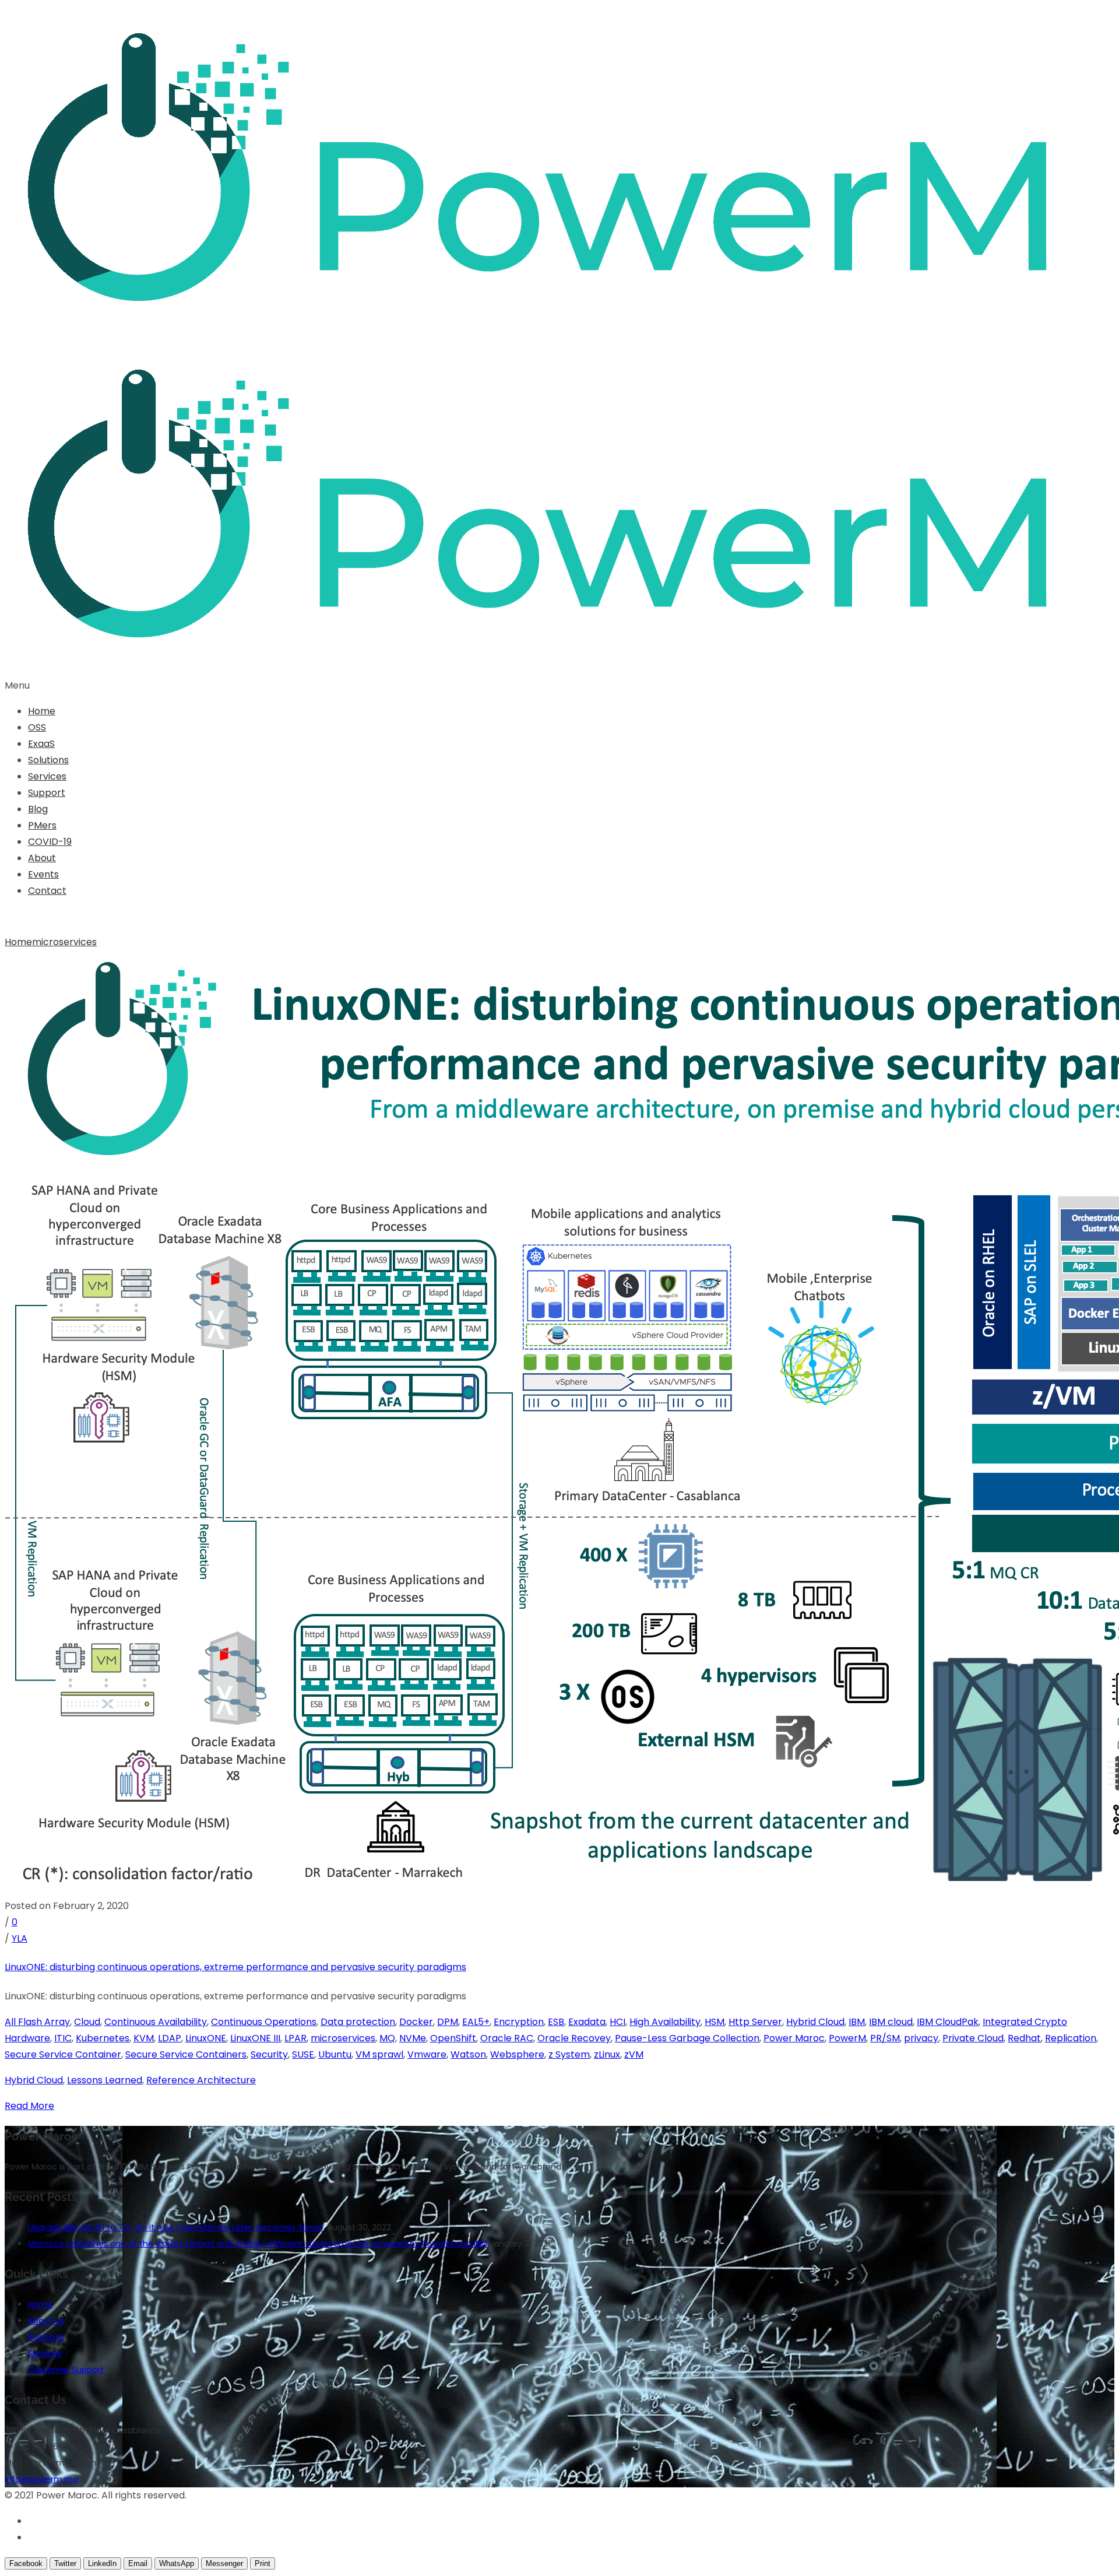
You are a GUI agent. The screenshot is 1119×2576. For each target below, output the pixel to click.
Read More (29, 2106)
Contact (47, 891)
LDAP (170, 2038)
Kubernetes (103, 2038)
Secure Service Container (63, 2054)
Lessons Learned (105, 2080)
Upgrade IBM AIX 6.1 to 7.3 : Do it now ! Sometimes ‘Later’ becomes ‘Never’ (176, 2227)
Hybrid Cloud (815, 2022)
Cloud (87, 2022)
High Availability (665, 2022)
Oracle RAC (507, 2038)
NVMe (413, 2038)
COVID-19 (50, 842)
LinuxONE (206, 2038)
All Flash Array (37, 2022)
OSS (37, 727)
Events (43, 874)
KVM (144, 2038)
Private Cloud (973, 2038)
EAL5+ (476, 2022)
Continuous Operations (264, 2022)
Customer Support (66, 2370)
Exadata (587, 2022)
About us (46, 2321)
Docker (416, 2022)
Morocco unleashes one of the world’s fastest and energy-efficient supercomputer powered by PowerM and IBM (258, 2244)
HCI (617, 2022)
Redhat (1024, 2038)
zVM (634, 2054)
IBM (857, 2022)
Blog (38, 809)
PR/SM (885, 2038)
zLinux (607, 2054)
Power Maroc (794, 2038)
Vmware (427, 2054)
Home (42, 711)
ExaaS (41, 744)
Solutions (48, 760)
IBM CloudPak (948, 2022)
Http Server (755, 2022)
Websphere (517, 2054)
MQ (387, 2038)
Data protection (358, 2022)
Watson (468, 2054)
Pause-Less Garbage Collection (687, 2038)
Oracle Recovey (574, 2038)
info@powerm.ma (41, 2479)
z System (569, 2054)
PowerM (847, 2038)
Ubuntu (335, 2054)
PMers (42, 825)
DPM (448, 2022)
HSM (715, 2022)
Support (47, 793)
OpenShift (453, 2038)
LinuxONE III (255, 2038)
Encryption (519, 2022)
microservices (64, 942)
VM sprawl (379, 2054)
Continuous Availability (156, 2022)
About (42, 858)
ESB (556, 2022)
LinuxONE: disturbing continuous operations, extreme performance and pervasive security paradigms (235, 1967)
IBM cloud (891, 2022)
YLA (20, 1938)
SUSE (303, 2054)
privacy (921, 2038)
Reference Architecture (201, 2080)
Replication (1071, 2038)
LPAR (295, 2038)
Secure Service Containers (186, 2054)
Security (269, 2054)
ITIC (63, 2038)
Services (47, 776)
